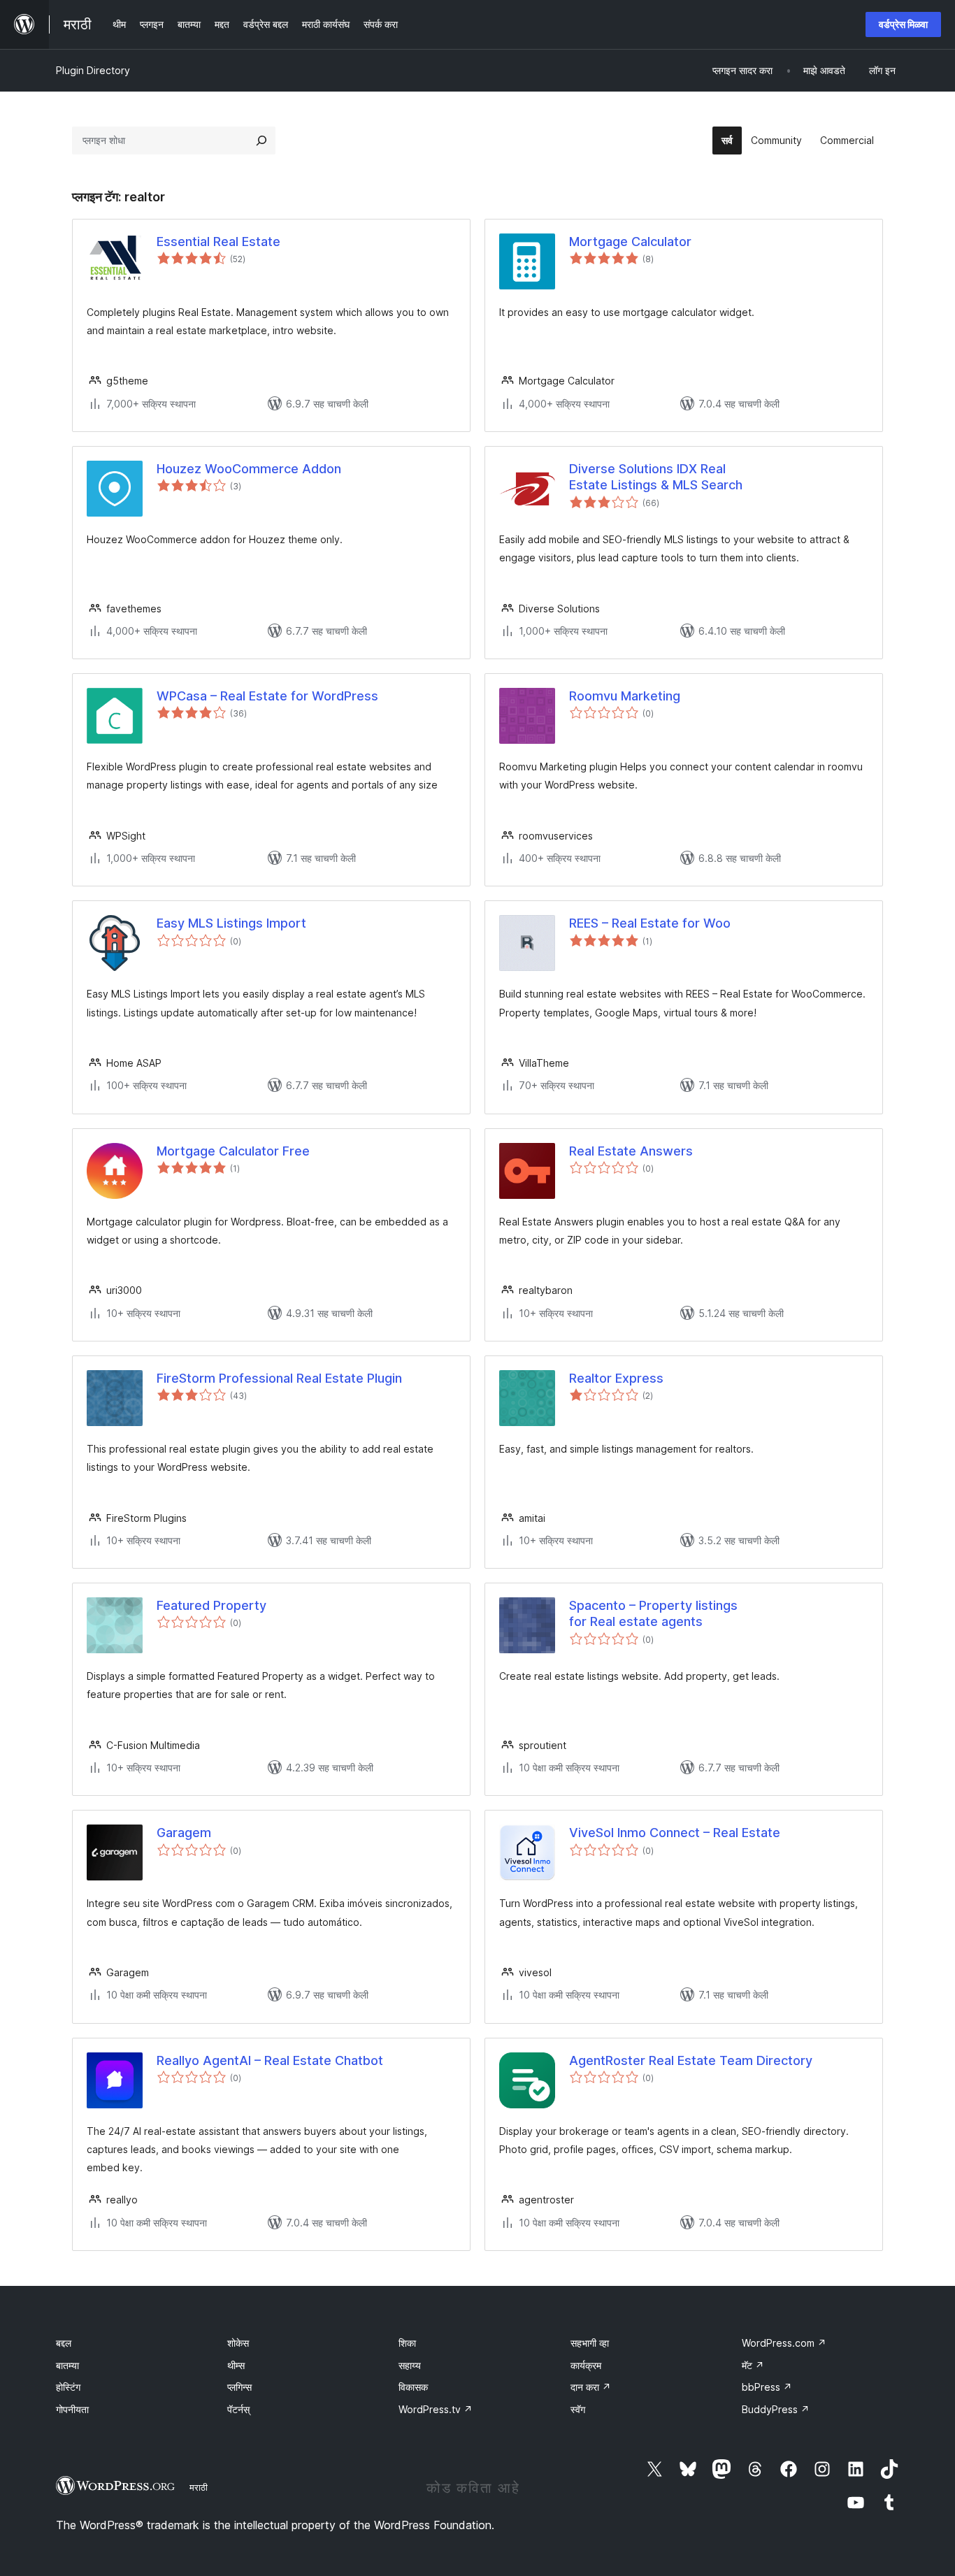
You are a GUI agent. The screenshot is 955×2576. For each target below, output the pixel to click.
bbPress (767, 2387)
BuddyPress (776, 2409)
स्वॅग (578, 2409)
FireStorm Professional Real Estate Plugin (279, 1378)
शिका (407, 2343)
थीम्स (236, 2365)
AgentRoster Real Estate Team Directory (691, 2060)
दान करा (591, 2387)
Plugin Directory (93, 70)
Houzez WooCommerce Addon (249, 469)
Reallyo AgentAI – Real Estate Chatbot (270, 2060)
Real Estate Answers (631, 1151)
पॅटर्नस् (238, 2409)
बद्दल (64, 2343)
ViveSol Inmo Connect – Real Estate (675, 1833)
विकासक (413, 2387)
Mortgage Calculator (630, 242)
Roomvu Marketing (625, 696)
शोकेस (238, 2343)
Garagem (184, 1833)
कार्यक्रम (586, 2365)
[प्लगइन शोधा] (261, 141)
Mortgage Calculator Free (233, 1151)
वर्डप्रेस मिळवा (903, 24)
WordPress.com (784, 2343)
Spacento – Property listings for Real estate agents (653, 1613)
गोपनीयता (72, 2409)
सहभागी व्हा (590, 2343)
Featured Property (211, 1605)
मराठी (199, 2487)
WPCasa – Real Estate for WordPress (267, 696)
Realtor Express (616, 1378)
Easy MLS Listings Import (231, 923)
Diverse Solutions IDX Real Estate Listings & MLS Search (656, 477)
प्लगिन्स (239, 2387)
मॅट (753, 2365)
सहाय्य (410, 2365)
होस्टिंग (68, 2387)
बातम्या (67, 2365)
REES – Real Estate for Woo (650, 923)
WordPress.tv (436, 2409)
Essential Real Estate (218, 242)
